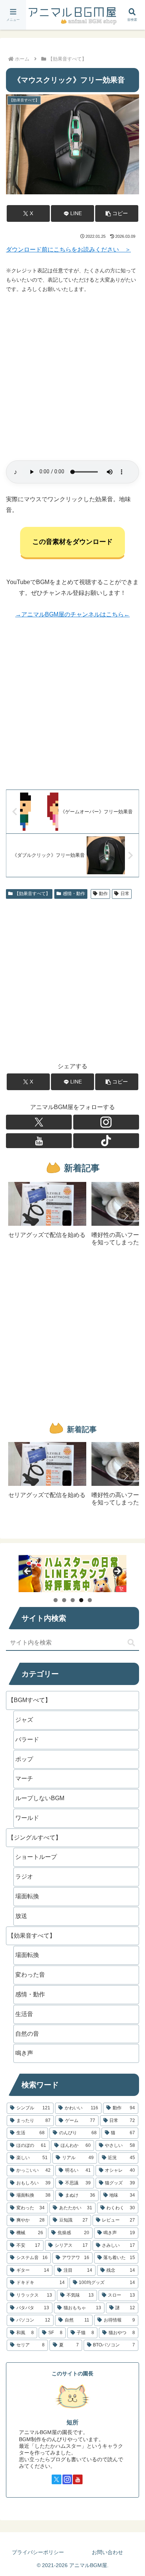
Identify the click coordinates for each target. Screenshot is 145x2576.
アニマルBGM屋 (72, 15)
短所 (72, 2422)
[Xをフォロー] (39, 1122)
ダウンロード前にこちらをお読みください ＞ (68, 250)
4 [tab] (81, 1600)
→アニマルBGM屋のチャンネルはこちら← (72, 614)
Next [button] (117, 1572)
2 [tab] (64, 1600)
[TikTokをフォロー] (106, 1141)
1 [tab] (56, 1600)
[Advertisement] (72, 377)
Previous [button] (28, 1572)
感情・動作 (74, 894)
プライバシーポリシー (38, 2552)
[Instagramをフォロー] (106, 1122)
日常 (125, 894)
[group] (47, 1217)
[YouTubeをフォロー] (39, 1141)
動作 (103, 894)
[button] (117, 213)
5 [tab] (90, 1600)
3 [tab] (73, 1600)
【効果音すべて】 (32, 894)
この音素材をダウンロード (72, 542)
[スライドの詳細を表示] (72, 1574)
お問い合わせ (107, 2552)
